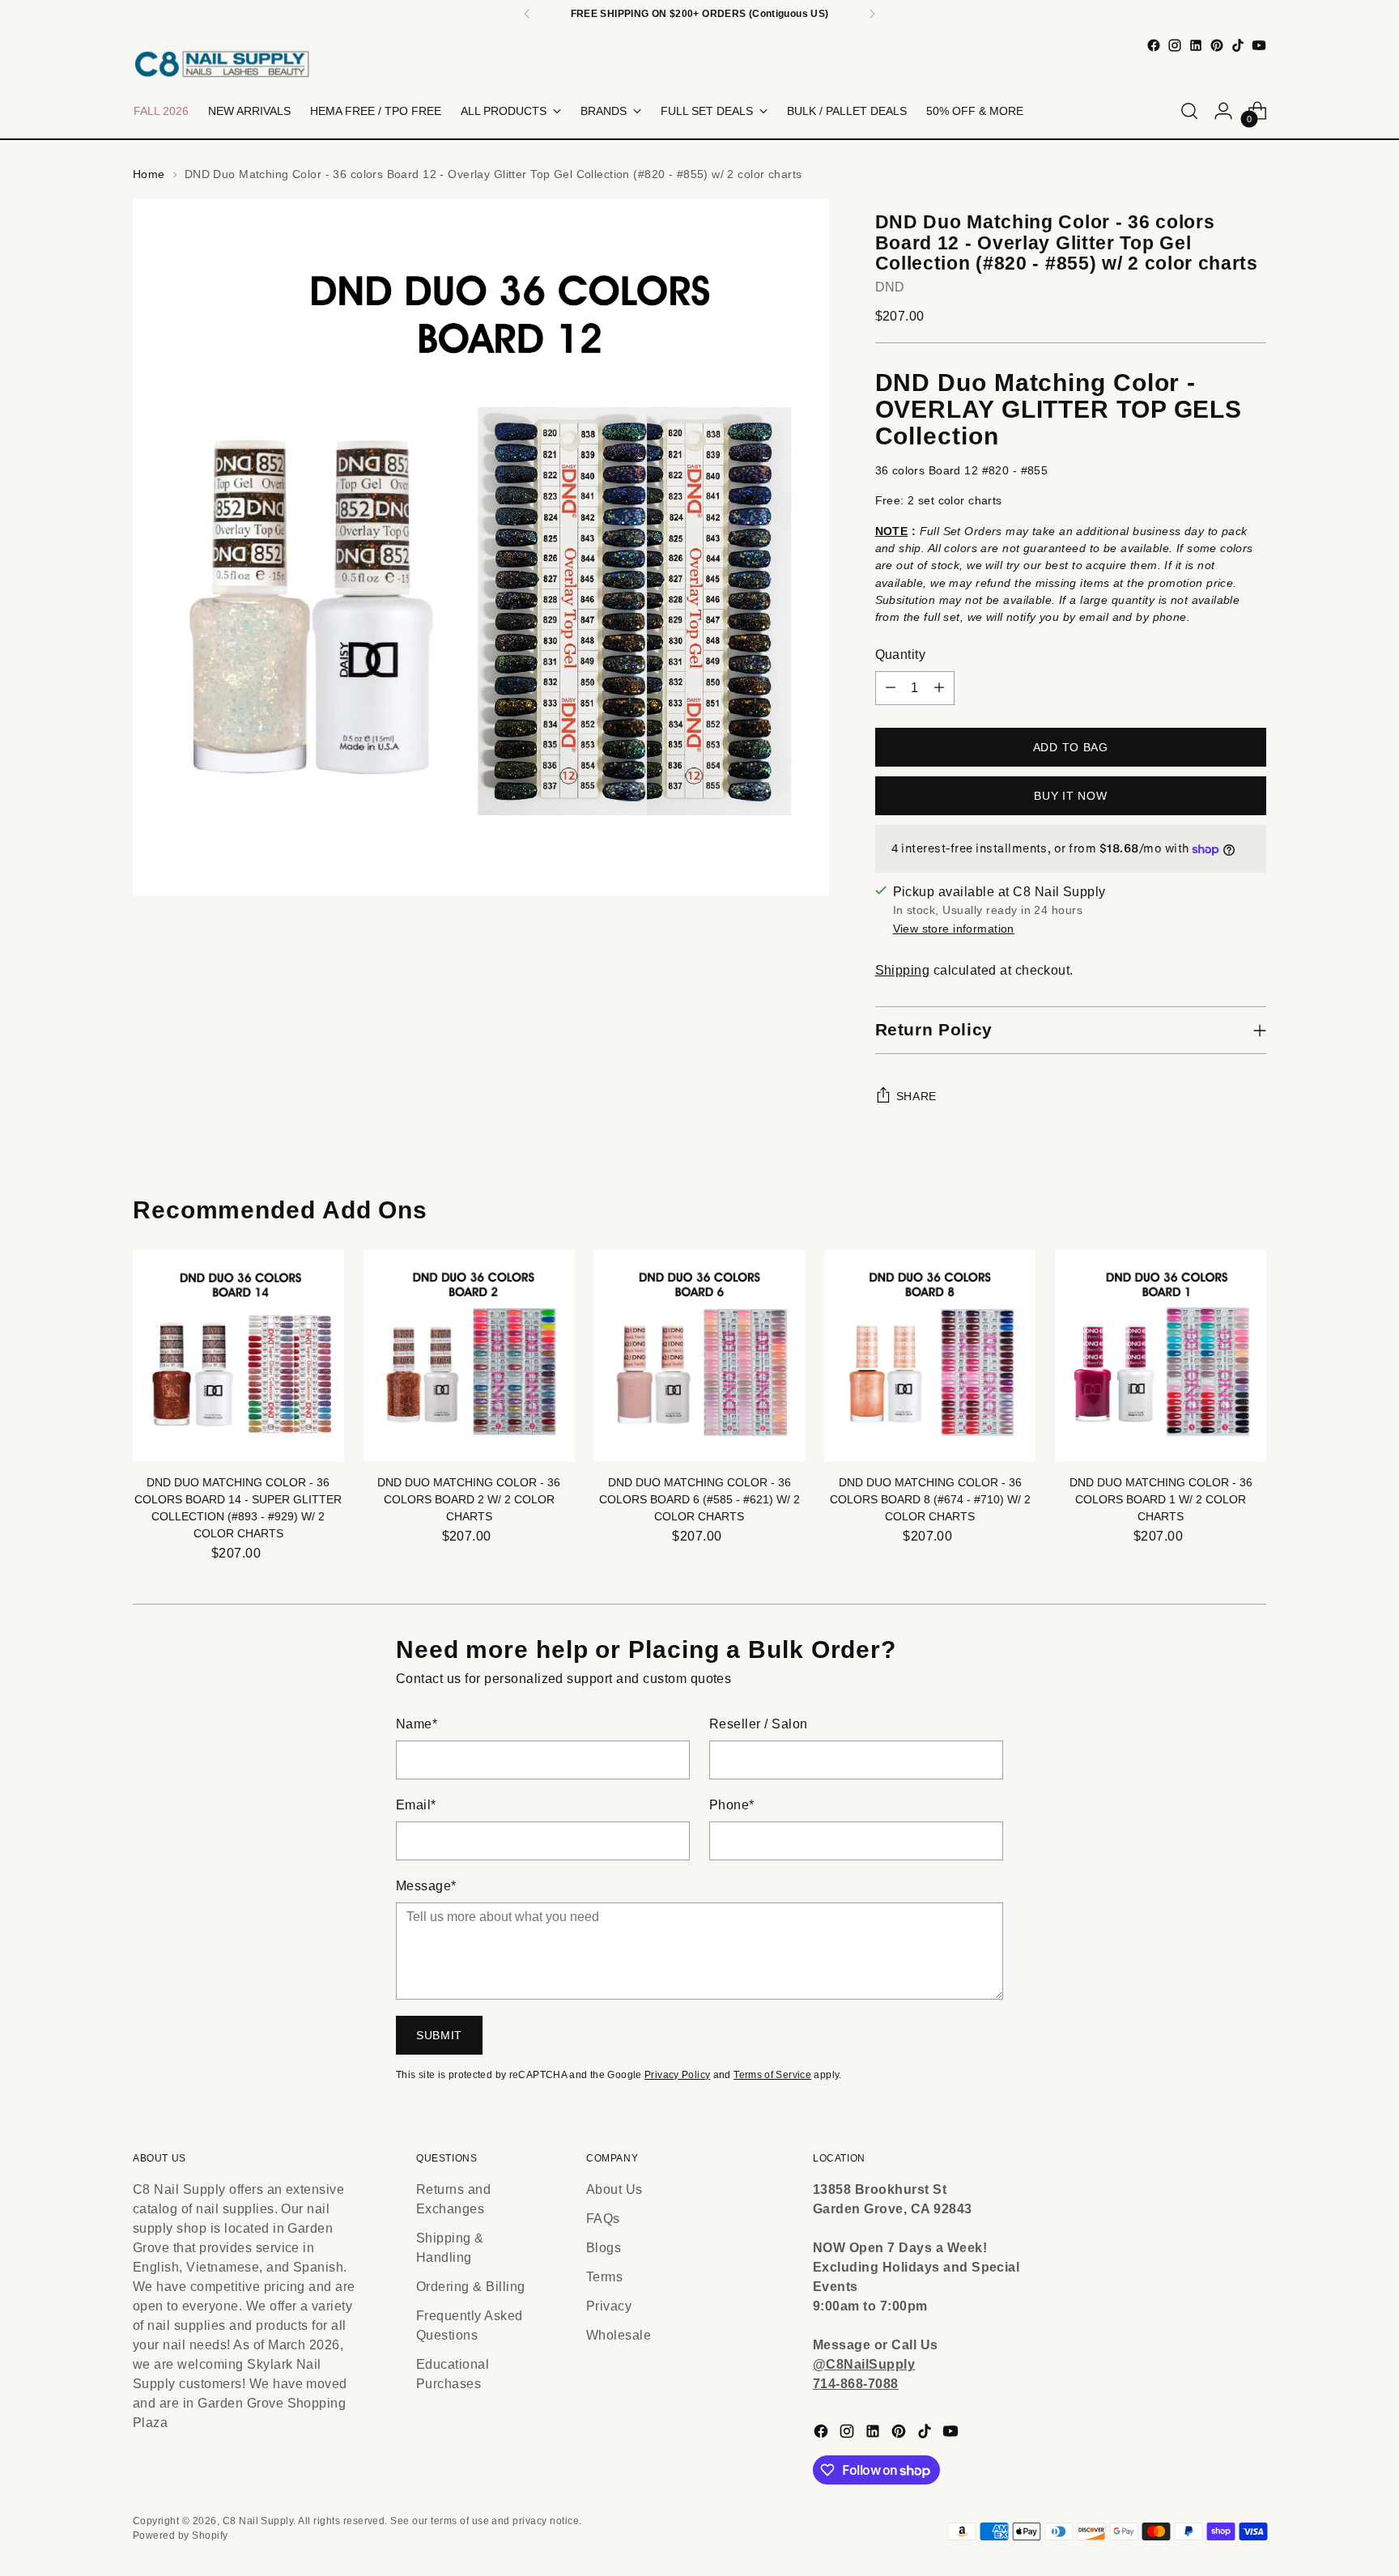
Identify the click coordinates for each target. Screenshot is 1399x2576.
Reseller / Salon (759, 1724)
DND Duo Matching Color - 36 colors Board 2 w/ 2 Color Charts (469, 1499)
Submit (439, 2035)
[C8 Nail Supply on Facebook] (1154, 45)
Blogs (604, 2248)
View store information (954, 929)
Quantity (901, 655)
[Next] (872, 14)
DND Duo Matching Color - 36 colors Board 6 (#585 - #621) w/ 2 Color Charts (699, 1499)
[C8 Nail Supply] (222, 64)
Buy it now (1070, 796)
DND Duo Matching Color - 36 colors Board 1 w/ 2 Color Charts (1161, 1499)
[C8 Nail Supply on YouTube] (1259, 45)
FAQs (603, 2219)
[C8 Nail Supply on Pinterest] (1217, 45)
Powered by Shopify (181, 2536)
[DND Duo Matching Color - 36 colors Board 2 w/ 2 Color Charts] (469, 1356)
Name (417, 1724)
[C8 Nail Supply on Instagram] (1175, 45)
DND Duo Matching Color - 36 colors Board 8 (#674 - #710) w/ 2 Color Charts (930, 1499)
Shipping (903, 970)
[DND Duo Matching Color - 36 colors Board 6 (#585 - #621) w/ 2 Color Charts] (700, 1356)
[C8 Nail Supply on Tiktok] (1238, 45)
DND (890, 287)
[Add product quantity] (939, 688)
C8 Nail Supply (258, 2521)
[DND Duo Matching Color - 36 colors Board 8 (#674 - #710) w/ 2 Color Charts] (930, 1356)
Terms (604, 2277)
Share (917, 1096)
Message (426, 1886)
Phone (732, 1805)
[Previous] (527, 14)
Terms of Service (772, 2075)
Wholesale (619, 2335)
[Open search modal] (1189, 111)
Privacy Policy (677, 2075)
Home (149, 174)
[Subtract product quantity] (891, 688)
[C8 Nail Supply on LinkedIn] (1196, 45)
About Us (614, 2189)
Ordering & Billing (471, 2287)
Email (416, 1805)
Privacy (609, 2306)
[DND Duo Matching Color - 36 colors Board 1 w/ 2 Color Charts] (1161, 1356)
